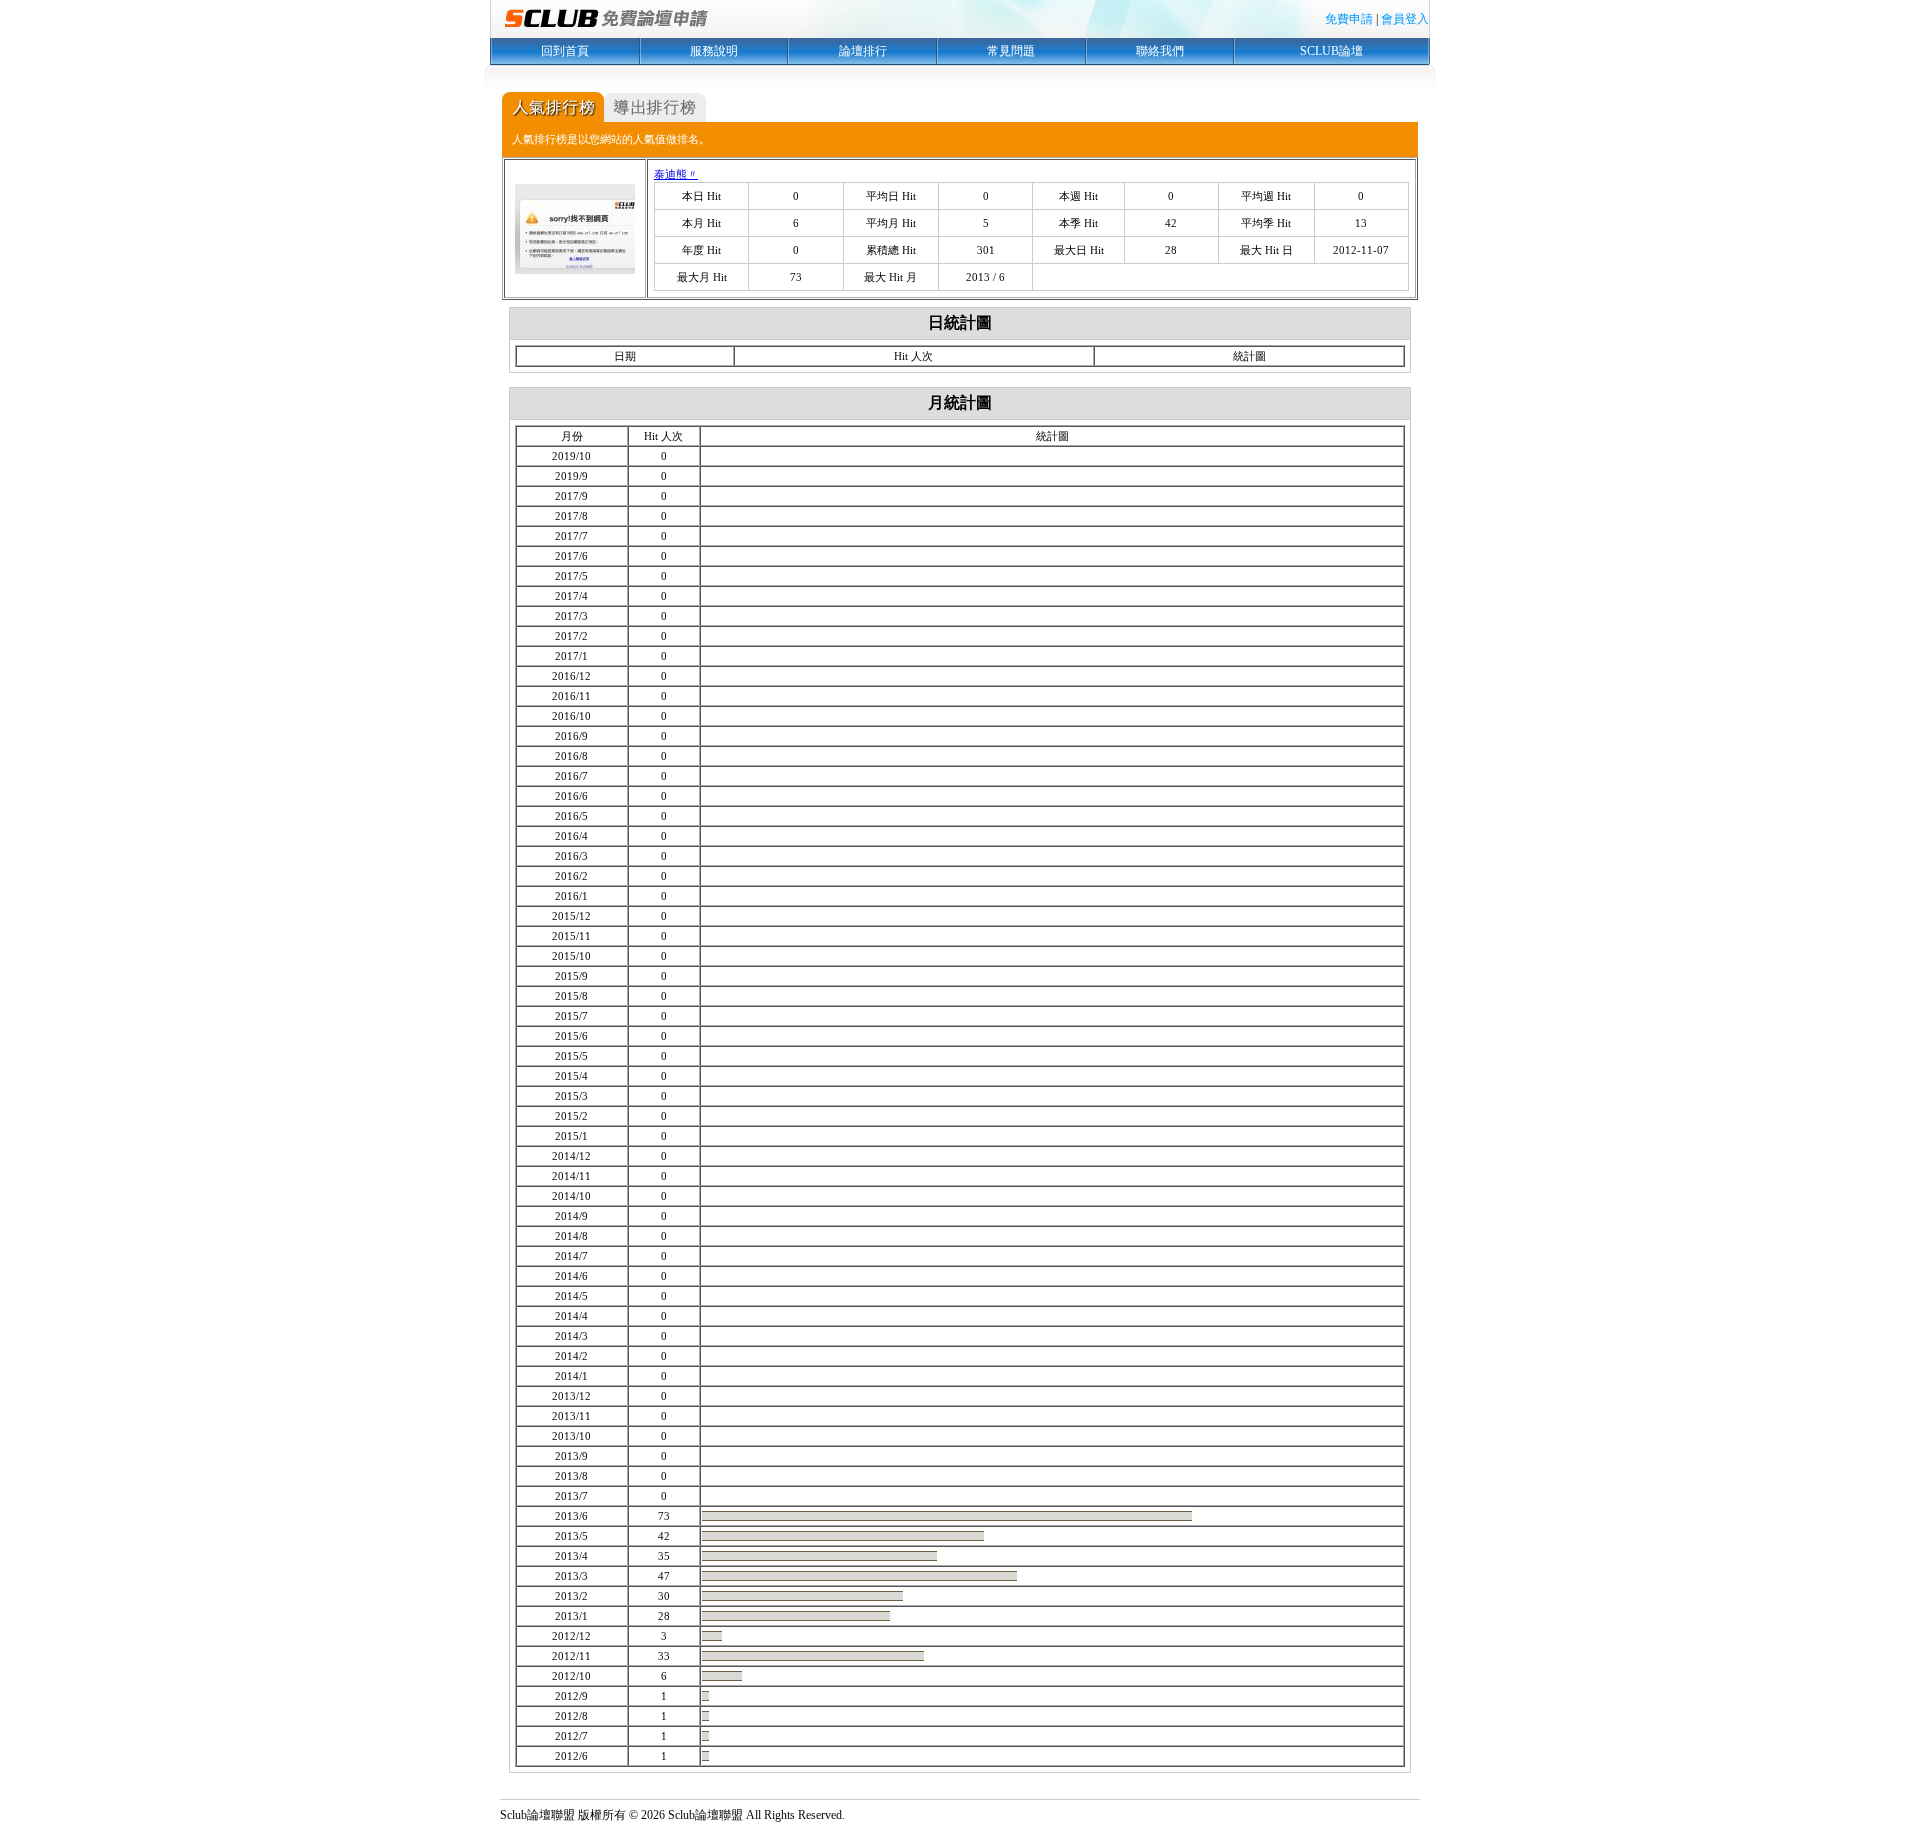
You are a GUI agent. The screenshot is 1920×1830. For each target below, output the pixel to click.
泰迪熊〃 (676, 174)
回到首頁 (565, 51)
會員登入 (1405, 19)
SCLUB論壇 (1331, 51)
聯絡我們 (1160, 51)
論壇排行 (863, 51)
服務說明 (714, 51)
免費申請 (1349, 19)
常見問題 (1011, 51)
